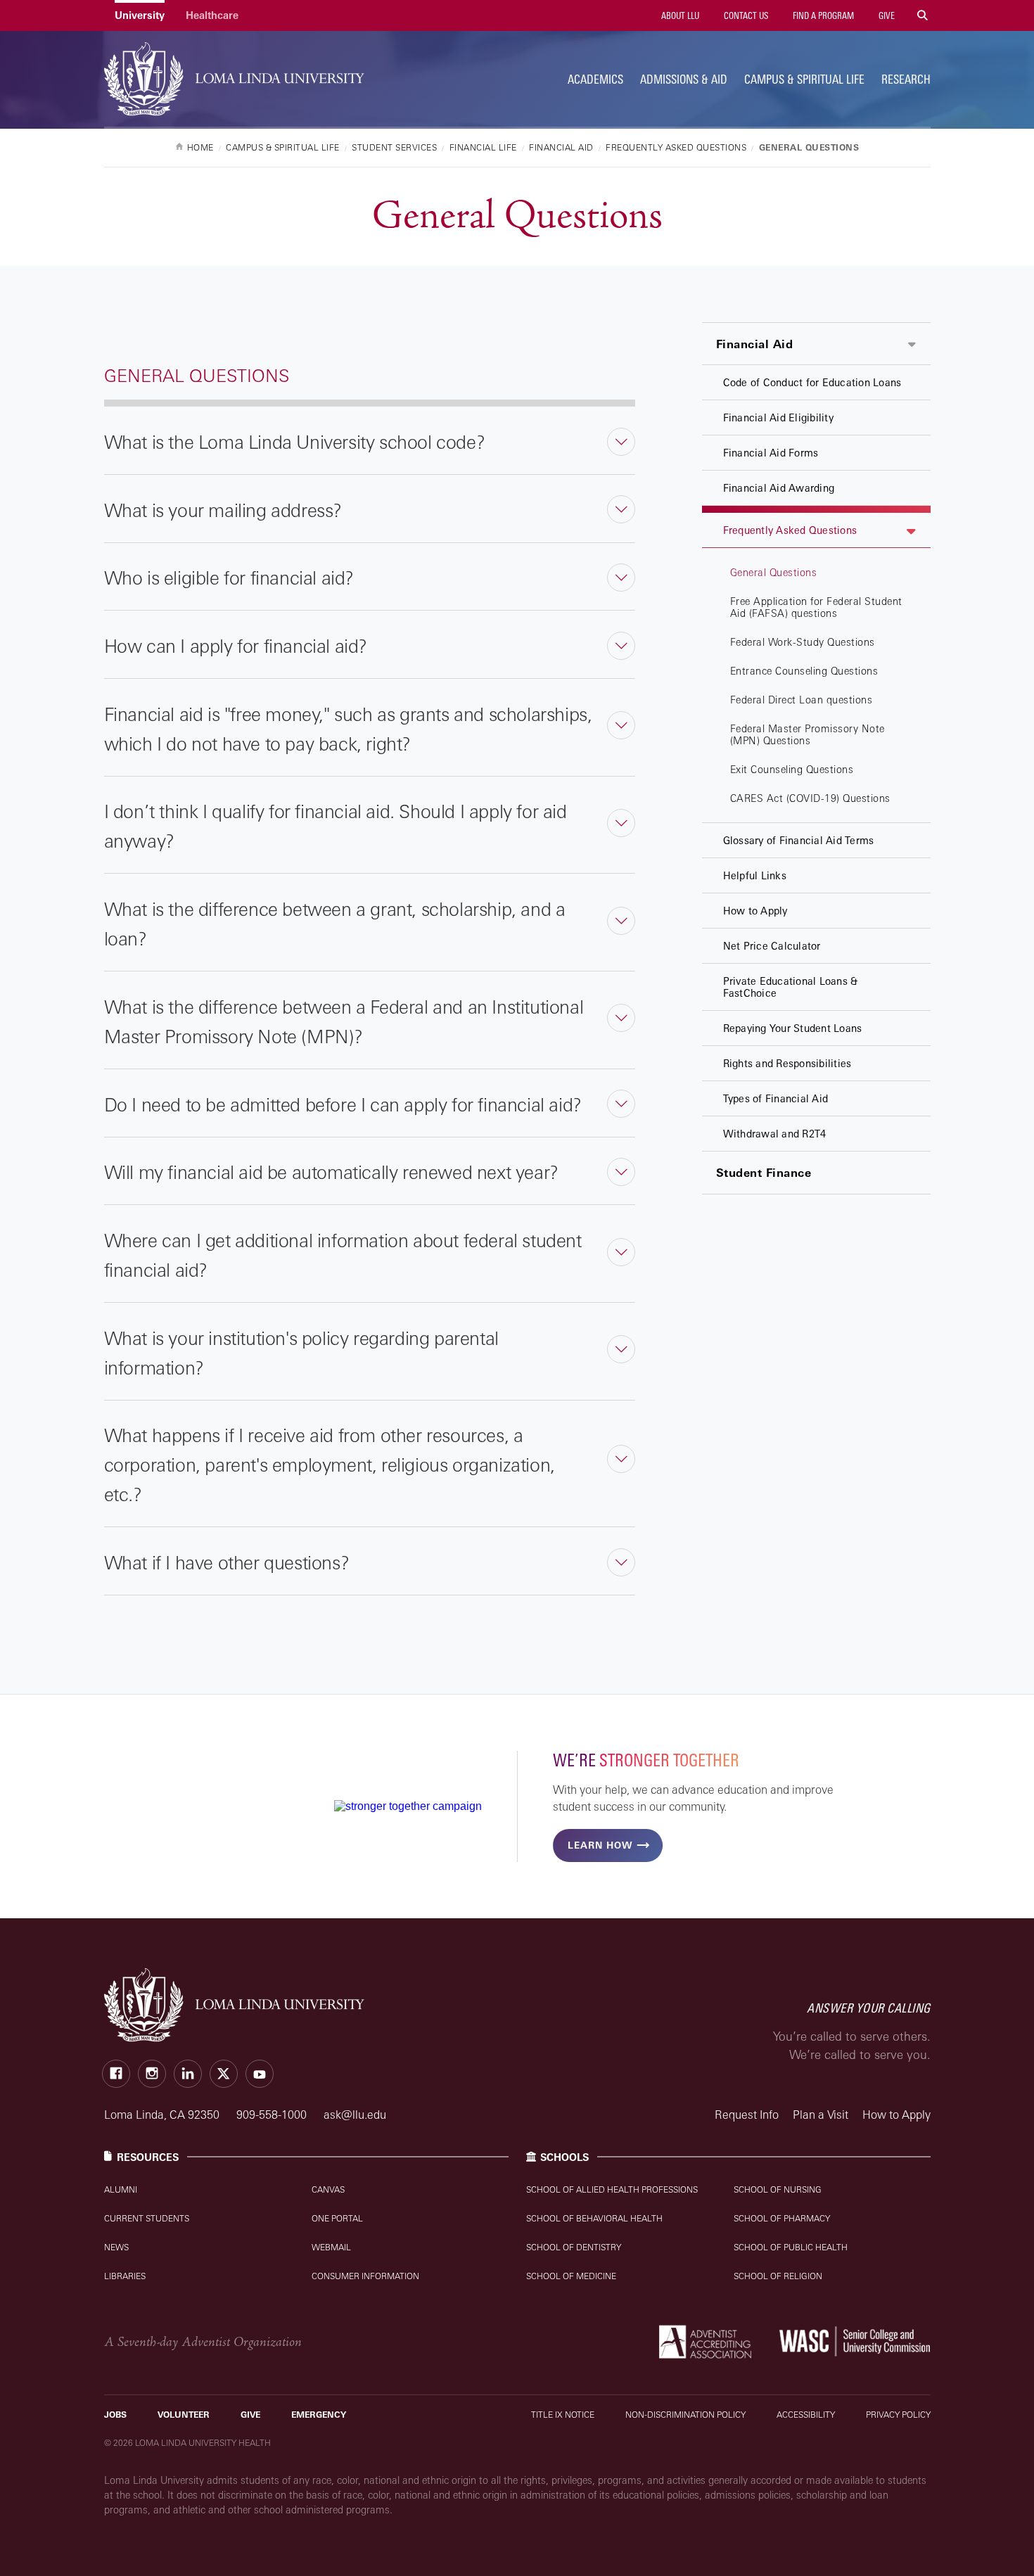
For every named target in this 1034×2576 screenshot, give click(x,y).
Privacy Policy (898, 2415)
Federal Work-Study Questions (803, 642)
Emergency (319, 2415)
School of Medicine (571, 2276)
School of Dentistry (574, 2247)
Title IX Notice (563, 2415)
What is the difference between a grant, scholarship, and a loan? (335, 924)
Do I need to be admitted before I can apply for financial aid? (343, 1104)
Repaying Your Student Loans (793, 1028)
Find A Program (822, 15)
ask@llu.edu (355, 2115)
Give (886, 15)
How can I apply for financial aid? (236, 646)
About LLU (679, 15)
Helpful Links (755, 875)
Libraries (125, 2276)
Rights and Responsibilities (787, 1063)
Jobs (115, 2415)
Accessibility (806, 2415)
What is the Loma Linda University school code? (295, 442)
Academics (595, 79)
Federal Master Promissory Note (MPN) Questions (808, 734)
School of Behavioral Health (594, 2218)
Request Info (747, 2115)
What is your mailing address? (223, 510)
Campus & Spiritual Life (804, 79)
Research (906, 79)
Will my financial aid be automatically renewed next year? (331, 1172)
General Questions (774, 572)
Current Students (147, 2218)
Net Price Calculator (772, 946)
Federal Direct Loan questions (802, 700)
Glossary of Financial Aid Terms (799, 840)
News (116, 2247)
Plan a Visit (821, 2115)
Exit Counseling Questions (792, 769)
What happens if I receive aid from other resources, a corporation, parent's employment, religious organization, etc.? (330, 1465)
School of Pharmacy (782, 2218)
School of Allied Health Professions (612, 2189)
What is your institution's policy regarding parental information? (301, 1353)
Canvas (328, 2189)
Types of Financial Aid (776, 1098)
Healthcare (212, 15)
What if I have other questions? (227, 1562)
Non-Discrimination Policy (685, 2415)
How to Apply (755, 911)
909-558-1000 (273, 2115)
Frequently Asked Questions (790, 530)
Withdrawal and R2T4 (775, 1134)
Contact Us (745, 15)
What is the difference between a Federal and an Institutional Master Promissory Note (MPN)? (344, 1021)
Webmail (331, 2247)
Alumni (121, 2189)
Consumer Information (365, 2276)
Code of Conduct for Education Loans (812, 382)
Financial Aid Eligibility (778, 417)
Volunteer (184, 2415)
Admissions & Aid (684, 79)
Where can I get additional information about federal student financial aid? (343, 1255)
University (140, 15)
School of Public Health (791, 2247)
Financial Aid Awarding (779, 488)
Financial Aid (755, 344)
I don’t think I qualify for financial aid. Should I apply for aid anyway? (336, 826)
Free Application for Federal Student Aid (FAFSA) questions (816, 607)
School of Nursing (778, 2189)
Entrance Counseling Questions (804, 671)
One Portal (337, 2218)
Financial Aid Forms (771, 453)
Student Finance (764, 1173)
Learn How (600, 1845)
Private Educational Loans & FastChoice (791, 987)
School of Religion (778, 2276)
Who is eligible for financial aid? (229, 578)
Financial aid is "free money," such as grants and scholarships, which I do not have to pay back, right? (348, 729)
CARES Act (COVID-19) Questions (810, 798)
